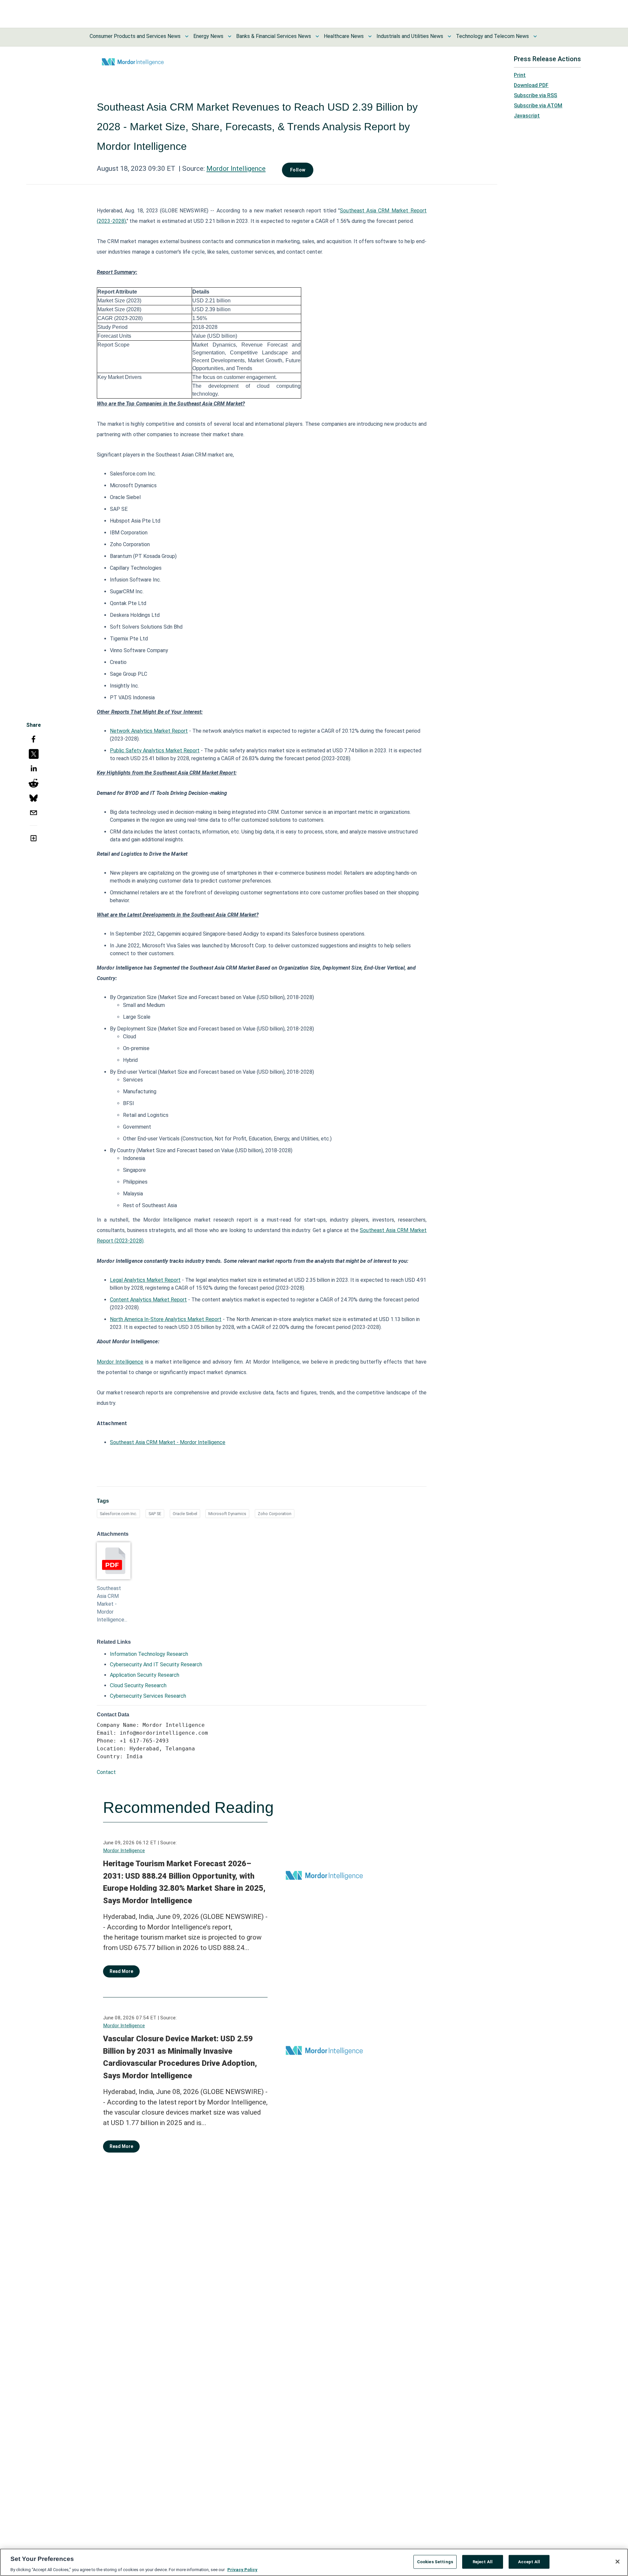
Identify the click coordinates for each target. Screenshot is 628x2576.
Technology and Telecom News (492, 36)
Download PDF (531, 85)
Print (520, 75)
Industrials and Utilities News (410, 36)
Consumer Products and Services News (135, 36)
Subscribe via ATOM (538, 106)
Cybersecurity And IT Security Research (156, 1664)
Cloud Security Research (138, 1685)
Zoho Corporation (275, 1514)
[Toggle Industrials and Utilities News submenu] (449, 36)
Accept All (529, 2561)
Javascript (527, 116)
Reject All (483, 2561)
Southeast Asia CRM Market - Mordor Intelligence (168, 1442)
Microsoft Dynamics (227, 1514)
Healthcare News (344, 36)
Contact (106, 1772)
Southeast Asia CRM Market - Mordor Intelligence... (112, 1604)
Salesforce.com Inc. (118, 1514)
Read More (121, 1971)
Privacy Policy (242, 2569)
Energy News (208, 36)
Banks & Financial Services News (274, 36)
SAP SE (155, 1514)
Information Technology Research (149, 1654)
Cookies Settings (435, 2561)
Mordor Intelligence (236, 169)
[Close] (618, 2562)
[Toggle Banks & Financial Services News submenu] (317, 36)
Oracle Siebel (185, 1514)
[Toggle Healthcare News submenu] (370, 36)
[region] (314, 2562)
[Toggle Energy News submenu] (230, 36)
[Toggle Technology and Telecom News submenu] (535, 36)
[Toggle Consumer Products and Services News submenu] (187, 36)
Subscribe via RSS (535, 95)
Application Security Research (145, 1675)
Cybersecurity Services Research (148, 1696)
